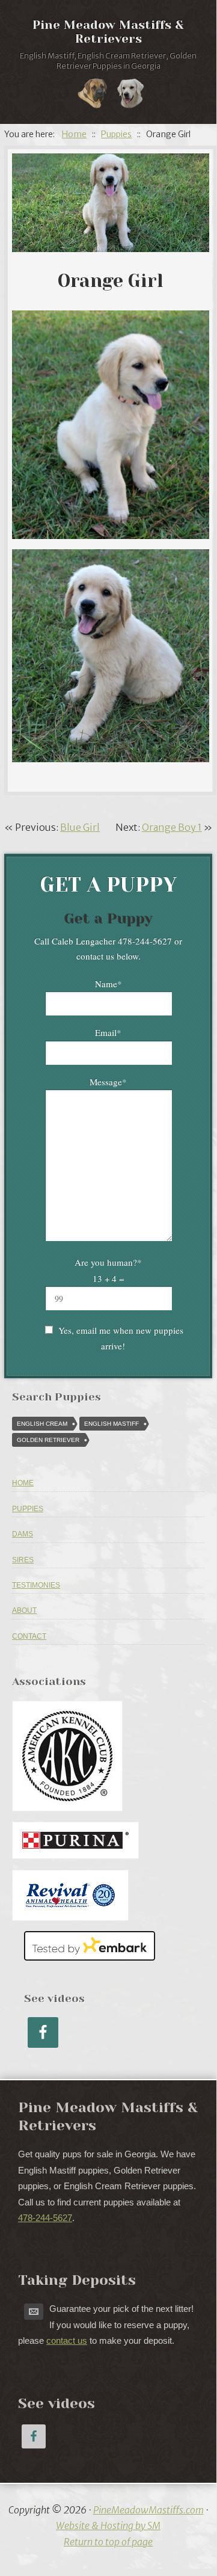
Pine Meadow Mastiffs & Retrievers (108, 32)
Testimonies (36, 1585)
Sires (23, 1560)
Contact (29, 1636)
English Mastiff (112, 1424)
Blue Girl (80, 827)
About (24, 1610)
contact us (67, 2340)
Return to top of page (108, 2542)
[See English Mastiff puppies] (93, 96)
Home (23, 1483)
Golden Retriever (48, 1440)
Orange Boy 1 (172, 827)
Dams (23, 1534)
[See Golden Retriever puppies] (130, 96)
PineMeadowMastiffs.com (148, 2510)
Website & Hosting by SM (108, 2525)
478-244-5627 (45, 2218)
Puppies (28, 1509)
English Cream (42, 1424)
